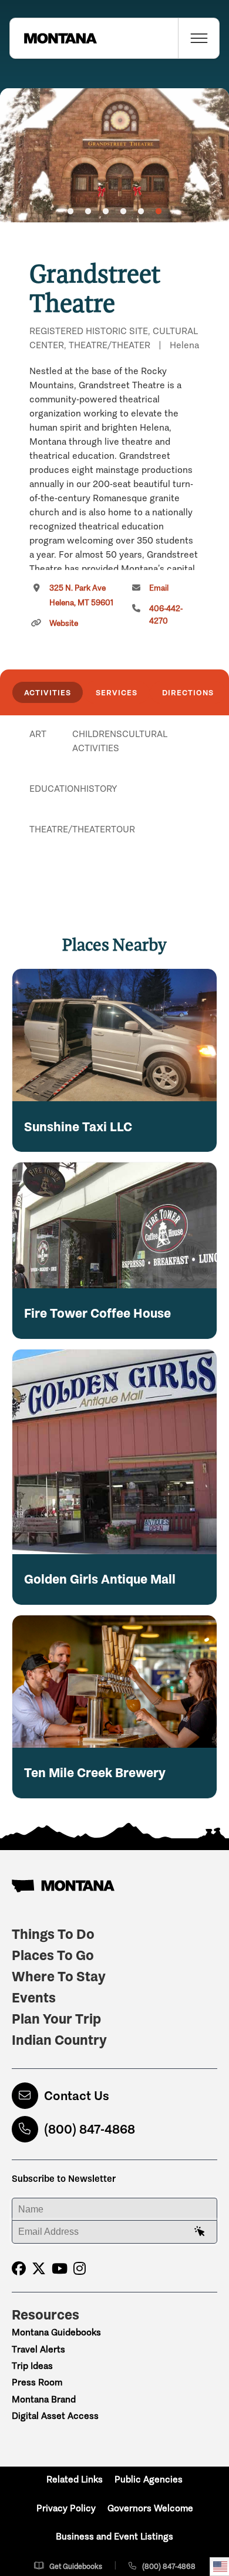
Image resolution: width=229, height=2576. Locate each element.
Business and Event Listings (114, 2536)
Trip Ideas (32, 2366)
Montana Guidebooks (56, 2332)
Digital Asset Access (55, 2416)
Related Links (75, 2479)
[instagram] (80, 2269)
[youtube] (60, 2269)
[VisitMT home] (53, 38)
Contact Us (77, 2096)
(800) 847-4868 (90, 2129)
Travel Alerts (38, 2349)
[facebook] (19, 2269)
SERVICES (117, 692)
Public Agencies (149, 2479)
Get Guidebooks (76, 2566)
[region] (114, 155)
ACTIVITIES (48, 692)
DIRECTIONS (188, 692)
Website (64, 623)
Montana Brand (44, 2399)
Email (159, 588)
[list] (114, 795)
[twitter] (39, 2269)
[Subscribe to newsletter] (200, 2232)
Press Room (37, 2382)
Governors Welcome (150, 2508)
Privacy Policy (66, 2508)
